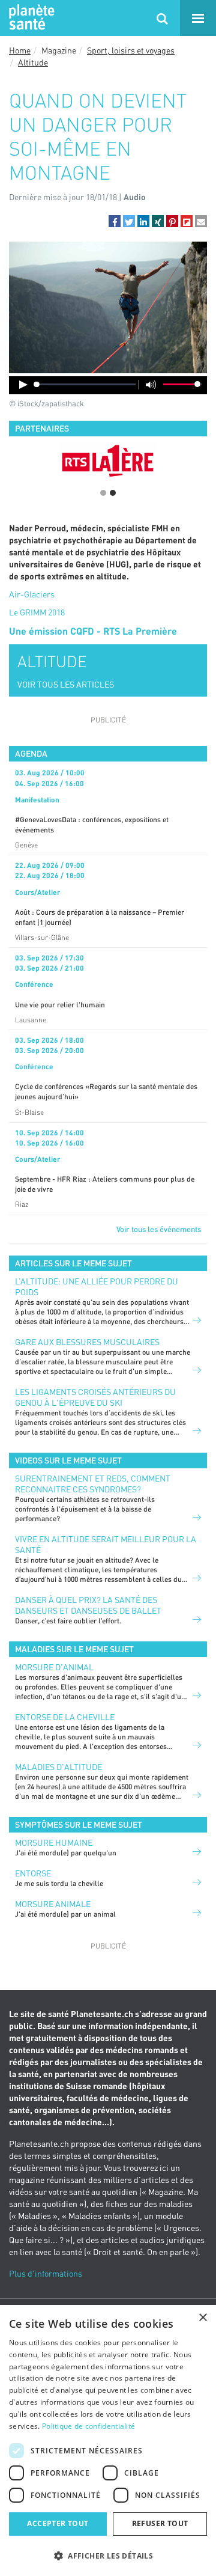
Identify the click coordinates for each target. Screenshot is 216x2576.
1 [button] (103, 493)
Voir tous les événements (159, 1229)
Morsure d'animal (54, 1667)
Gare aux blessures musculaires (87, 1342)
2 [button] (113, 493)
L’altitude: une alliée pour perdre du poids (97, 1286)
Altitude (33, 62)
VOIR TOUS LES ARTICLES (66, 684)
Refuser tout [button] (160, 2523)
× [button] (202, 2318)
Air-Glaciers (32, 594)
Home (20, 50)
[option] (108, 460)
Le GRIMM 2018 (37, 612)
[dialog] (108, 2440)
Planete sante (30, 18)
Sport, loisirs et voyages (131, 50)
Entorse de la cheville (65, 1717)
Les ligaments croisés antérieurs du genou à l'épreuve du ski (95, 1397)
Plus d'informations (46, 2273)
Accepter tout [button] (58, 2523)
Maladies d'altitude (58, 1767)
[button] (115, 221)
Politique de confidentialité (88, 2426)
